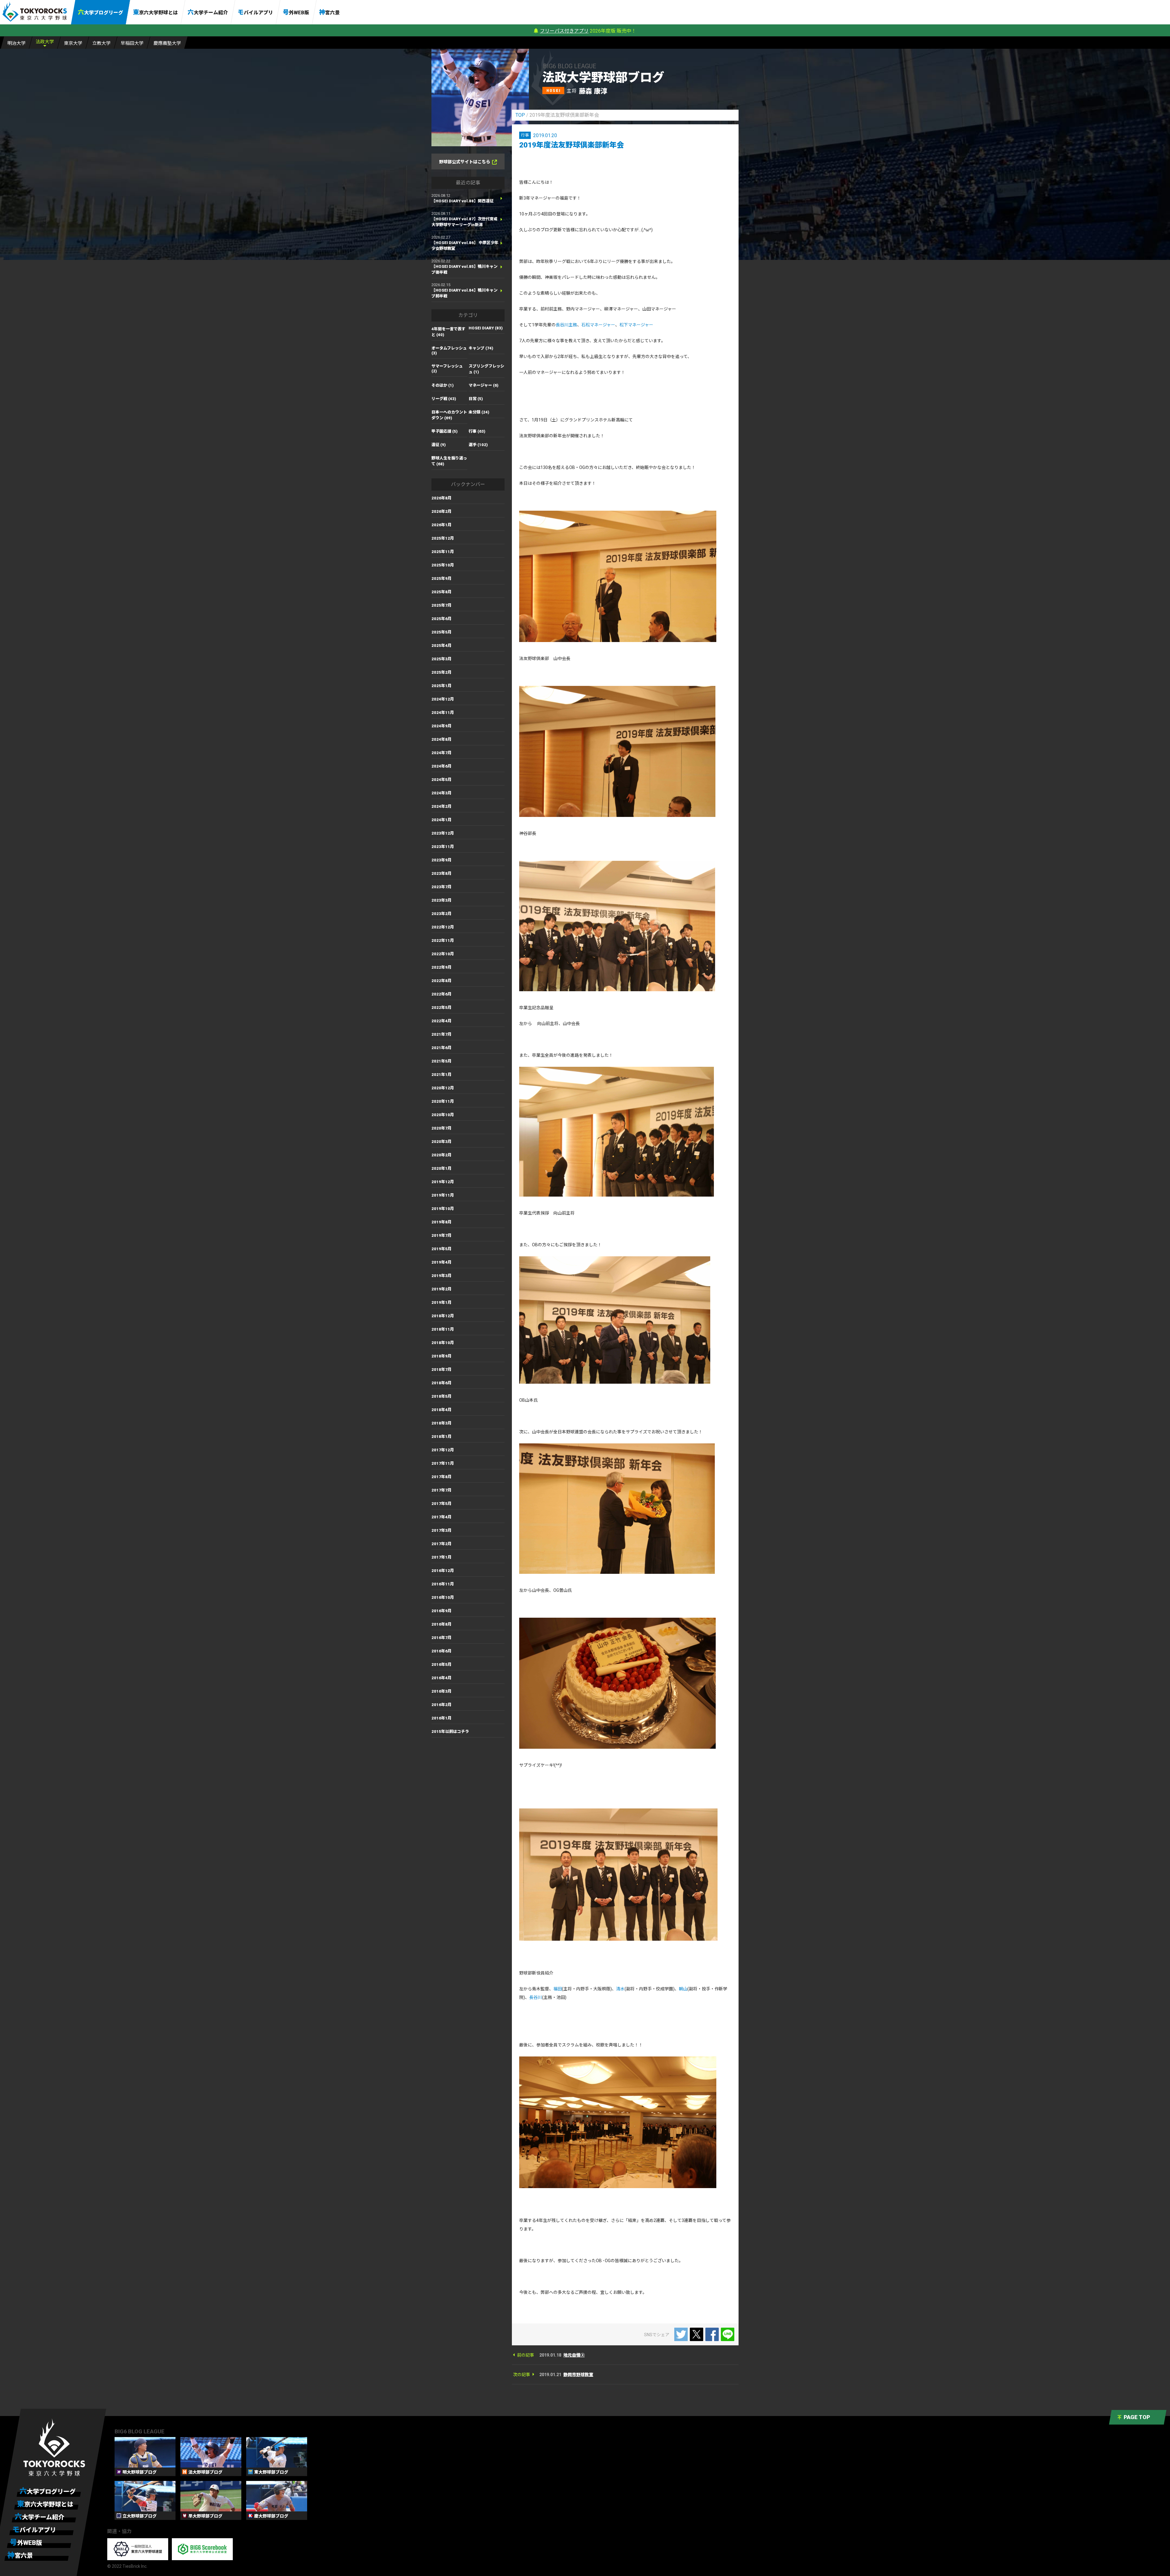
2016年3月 (441, 1691)
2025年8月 (441, 592)
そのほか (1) (443, 385)
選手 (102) (478, 445)
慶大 (167, 43)
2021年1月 (441, 1075)
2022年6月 (441, 994)
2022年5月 (441, 1008)
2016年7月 (441, 1638)
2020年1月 (441, 1168)
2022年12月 (443, 927)
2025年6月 (441, 619)
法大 (45, 42)
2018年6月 (441, 1383)
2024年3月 (441, 793)
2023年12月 (443, 833)
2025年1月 (441, 686)
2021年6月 (441, 1048)
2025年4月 (441, 646)
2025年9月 (441, 578)
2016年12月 (443, 1571)
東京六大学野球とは (155, 12)
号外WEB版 (296, 12)
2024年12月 (443, 699)
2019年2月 (441, 1289)
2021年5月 (441, 1061)
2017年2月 (441, 1544)
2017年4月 (441, 1517)
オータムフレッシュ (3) (449, 351)
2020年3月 (441, 1142)
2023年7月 (441, 887)
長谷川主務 (566, 325)
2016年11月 (443, 1584)
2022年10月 (443, 954)
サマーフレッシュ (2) (447, 369)
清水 (620, 1989)
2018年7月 (441, 1370)
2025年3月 (441, 659)
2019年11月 (443, 1195)
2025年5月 (441, 632)
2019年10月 (443, 1209)
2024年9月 (441, 726)
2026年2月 (441, 511)
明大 (16, 43)
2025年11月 (443, 552)
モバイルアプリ (255, 12)
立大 (101, 43)
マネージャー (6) (484, 385)
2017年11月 (443, 1463)
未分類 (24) (479, 412)
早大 (132, 43)
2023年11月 (443, 847)
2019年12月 (443, 1182)
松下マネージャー (636, 325)
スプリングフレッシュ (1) (486, 369)
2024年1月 (441, 820)
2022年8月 (441, 981)
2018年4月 (441, 1410)
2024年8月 (441, 739)
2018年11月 (443, 1329)
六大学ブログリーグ (101, 12)
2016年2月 (441, 1705)
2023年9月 (441, 860)
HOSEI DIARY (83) (486, 328)
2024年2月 (441, 806)
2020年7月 (441, 1128)
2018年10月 (443, 1343)
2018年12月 (443, 1316)
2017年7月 (441, 1490)
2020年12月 (443, 1088)
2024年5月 (441, 780)
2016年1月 (441, 1718)
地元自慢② (574, 2355)
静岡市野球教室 (578, 2375)
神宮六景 (329, 12)
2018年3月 (441, 1423)
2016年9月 (441, 1611)
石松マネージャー (598, 325)
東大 (73, 43)
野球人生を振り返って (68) (449, 461)
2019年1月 (441, 1302)
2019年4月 (441, 1262)
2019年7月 (441, 1235)
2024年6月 (441, 766)
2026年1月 (441, 525)
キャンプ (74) (481, 348)
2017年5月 (441, 1504)
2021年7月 (441, 1034)
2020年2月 (441, 1155)
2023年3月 (441, 900)
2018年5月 (441, 1396)
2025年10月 (443, 565)
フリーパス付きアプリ (564, 31)
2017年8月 (441, 1477)
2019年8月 (441, 1222)
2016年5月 (441, 1664)
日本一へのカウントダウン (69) (449, 415)
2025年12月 (443, 538)
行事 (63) (477, 431)
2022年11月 (443, 940)
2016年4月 (441, 1678)
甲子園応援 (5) (445, 431)
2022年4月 (441, 1021)
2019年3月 (441, 1276)
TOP (520, 115)
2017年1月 (441, 1557)
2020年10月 (443, 1115)
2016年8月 (441, 1624)
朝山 (683, 1989)
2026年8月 (441, 498)
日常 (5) (476, 399)
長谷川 (536, 1997)
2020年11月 (443, 1101)
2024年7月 (441, 753)
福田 (558, 1989)
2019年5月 (441, 1249)
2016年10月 (443, 1597)
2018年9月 (441, 1356)
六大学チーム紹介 (208, 12)
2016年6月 (441, 1651)
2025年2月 (441, 672)
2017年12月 (443, 1450)
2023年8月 (441, 873)
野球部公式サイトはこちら (465, 162)
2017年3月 (441, 1530)
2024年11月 (443, 713)
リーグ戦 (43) (444, 399)
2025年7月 (441, 605)
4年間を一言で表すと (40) (448, 332)
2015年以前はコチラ (450, 1732)
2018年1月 (441, 1437)
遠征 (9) (439, 445)
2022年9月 (441, 967)
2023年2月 (441, 914)
